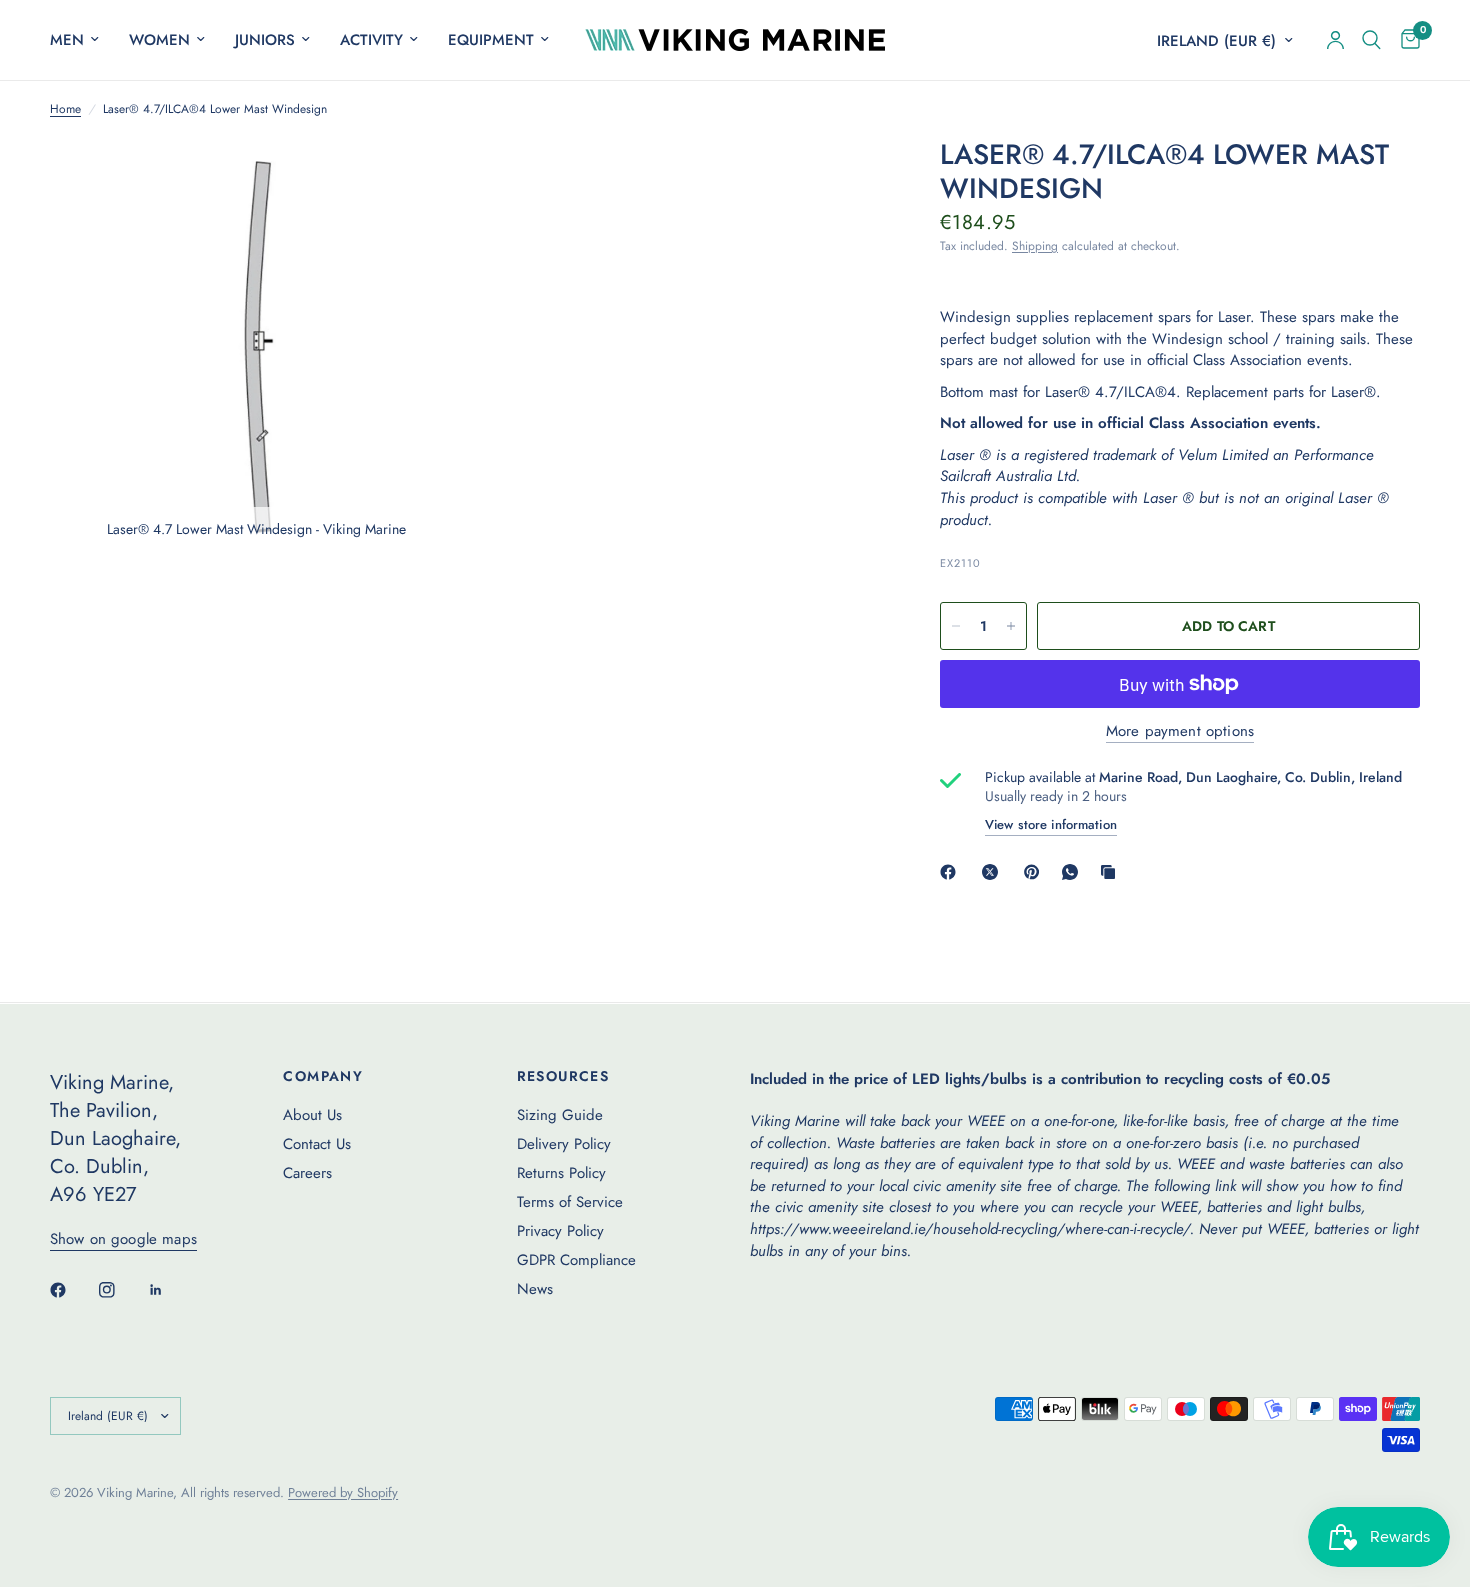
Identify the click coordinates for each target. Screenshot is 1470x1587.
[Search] (1371, 40)
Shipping (1035, 246)
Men (67, 40)
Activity (371, 40)
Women (159, 40)
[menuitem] (82, 40)
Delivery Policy (564, 1144)
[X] (994, 872)
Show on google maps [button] (123, 1239)
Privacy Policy (560, 1231)
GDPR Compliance (576, 1260)
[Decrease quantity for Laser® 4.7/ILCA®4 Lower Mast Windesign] (956, 626)
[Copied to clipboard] (1112, 872)
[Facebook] (952, 872)
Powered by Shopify (343, 1492)
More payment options (1180, 731)
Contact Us (317, 1144)
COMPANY (323, 1076)
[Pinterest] (1036, 872)
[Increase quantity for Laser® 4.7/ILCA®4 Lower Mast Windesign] (1011, 626)
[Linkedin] (170, 1290)
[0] (1405, 40)
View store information (1051, 824)
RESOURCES (563, 1076)
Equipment (491, 40)
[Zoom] (422, 180)
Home (65, 109)
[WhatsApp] (1074, 872)
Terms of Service (570, 1202)
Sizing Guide (560, 1115)
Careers (307, 1173)
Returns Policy (561, 1173)
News (535, 1289)
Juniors (265, 40)
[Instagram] (121, 1290)
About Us (312, 1115)
